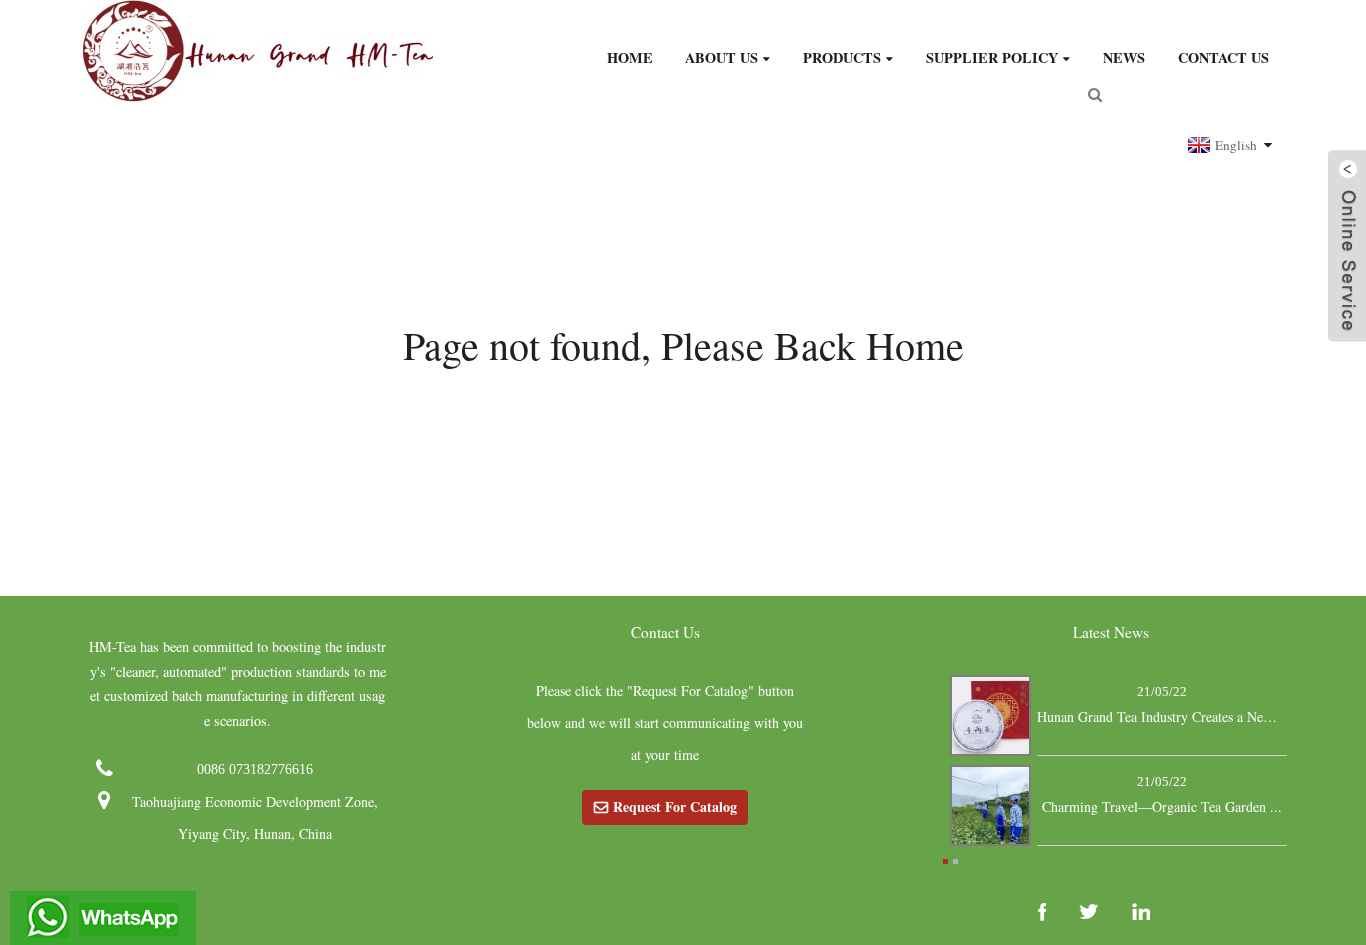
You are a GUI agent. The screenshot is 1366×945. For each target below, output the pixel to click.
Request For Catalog (675, 806)
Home (630, 57)
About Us (721, 57)
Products (842, 57)
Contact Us (1223, 57)
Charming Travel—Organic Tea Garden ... (1162, 806)
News (1124, 57)
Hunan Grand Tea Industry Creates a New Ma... (1161, 716)
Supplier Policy (992, 57)
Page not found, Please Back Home (683, 344)
